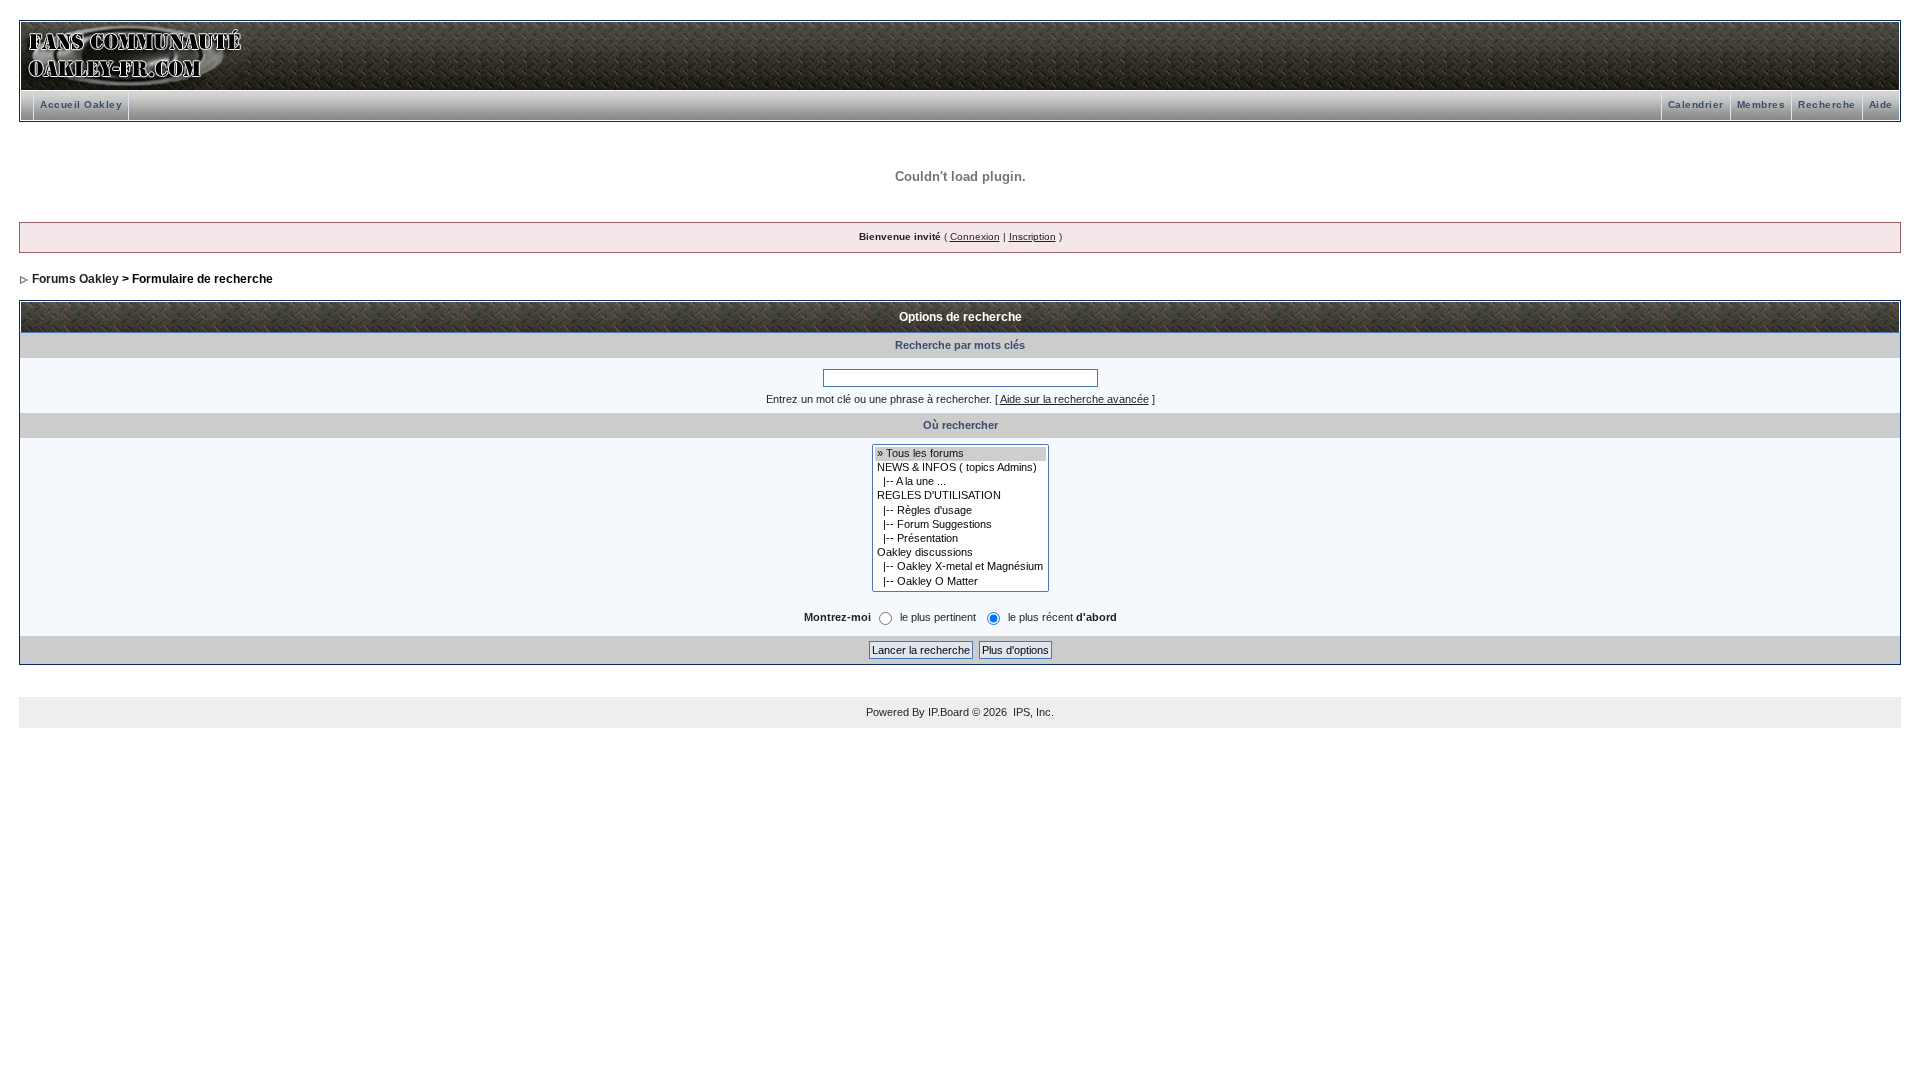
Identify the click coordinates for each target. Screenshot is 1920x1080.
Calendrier (1696, 104)
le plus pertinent (938, 617)
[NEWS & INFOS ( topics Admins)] (960, 468)
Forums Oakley (75, 279)
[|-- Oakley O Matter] (960, 582)
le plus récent (1062, 617)
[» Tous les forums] (960, 454)
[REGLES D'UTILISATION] (960, 496)
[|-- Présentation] (960, 539)
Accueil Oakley (81, 104)
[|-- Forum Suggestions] (960, 525)
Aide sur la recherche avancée (1074, 399)
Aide (1881, 104)
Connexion (975, 236)
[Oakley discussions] (960, 553)
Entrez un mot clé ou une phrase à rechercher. (879, 399)
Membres (1761, 104)
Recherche (1827, 104)
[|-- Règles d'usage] (960, 511)
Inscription (1032, 236)
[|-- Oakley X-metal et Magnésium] (960, 567)
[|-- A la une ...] (960, 482)
